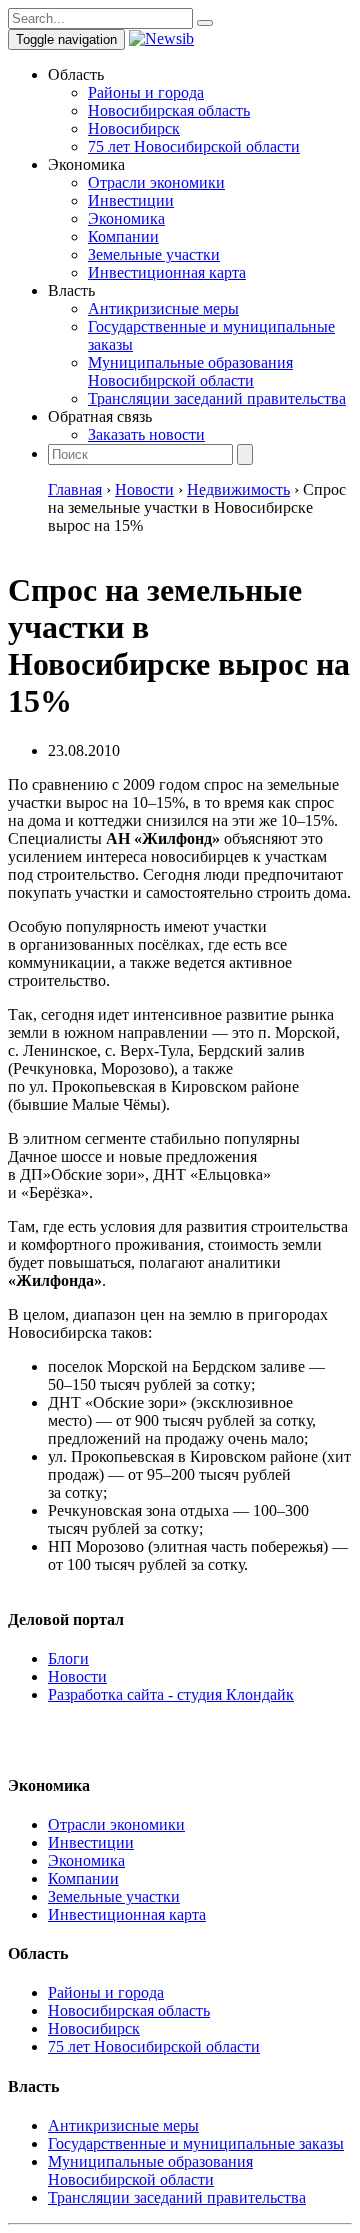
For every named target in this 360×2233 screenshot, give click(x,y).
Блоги (68, 1658)
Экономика (126, 218)
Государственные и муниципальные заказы (196, 2143)
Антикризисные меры (163, 308)
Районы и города (146, 92)
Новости (77, 1676)
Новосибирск (134, 128)
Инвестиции (131, 200)
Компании (123, 236)
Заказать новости (146, 434)
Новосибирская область (169, 110)
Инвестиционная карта (167, 272)
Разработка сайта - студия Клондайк (171, 1694)
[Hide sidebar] (205, 23)
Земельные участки (154, 254)
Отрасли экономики (156, 182)
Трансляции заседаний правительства (217, 398)
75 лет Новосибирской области (194, 146)
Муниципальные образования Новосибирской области (190, 371)
